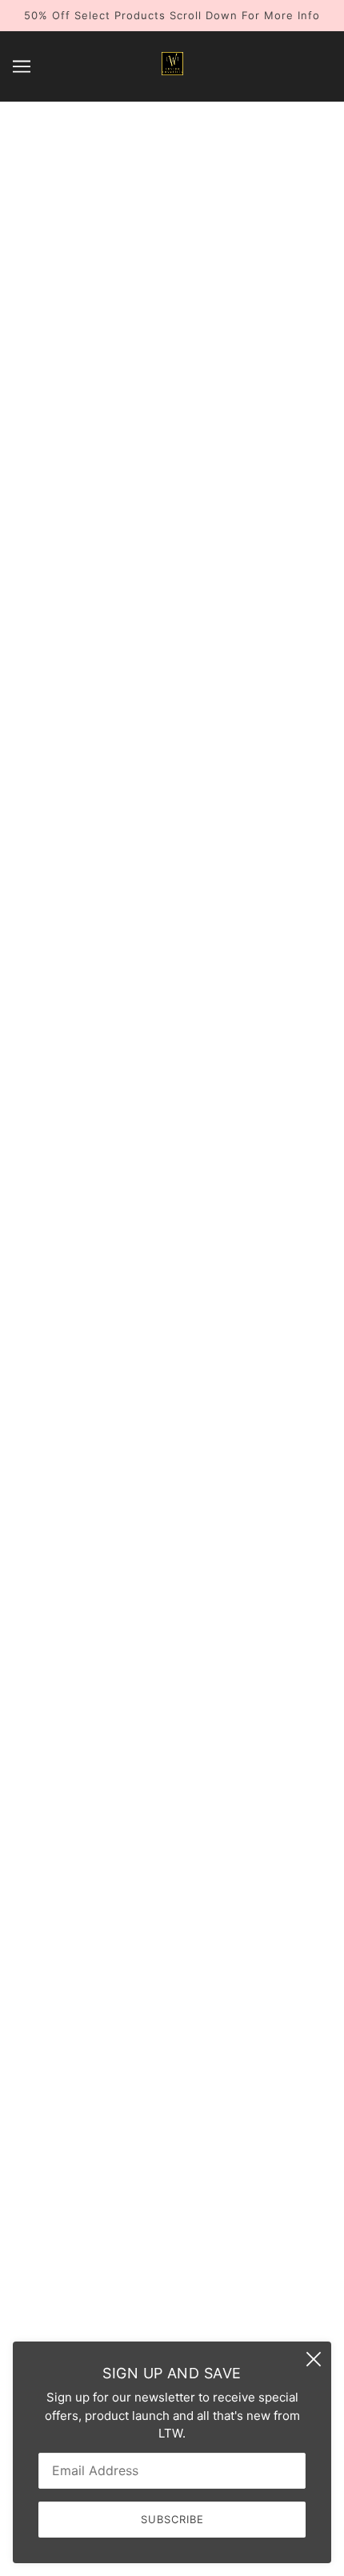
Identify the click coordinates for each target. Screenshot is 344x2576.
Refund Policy (172, 2193)
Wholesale (172, 2169)
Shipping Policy (172, 2242)
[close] (314, 2359)
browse (50, 602)
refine (297, 602)
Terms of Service (172, 2218)
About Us (172, 2144)
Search (172, 2120)
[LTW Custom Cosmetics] (172, 71)
